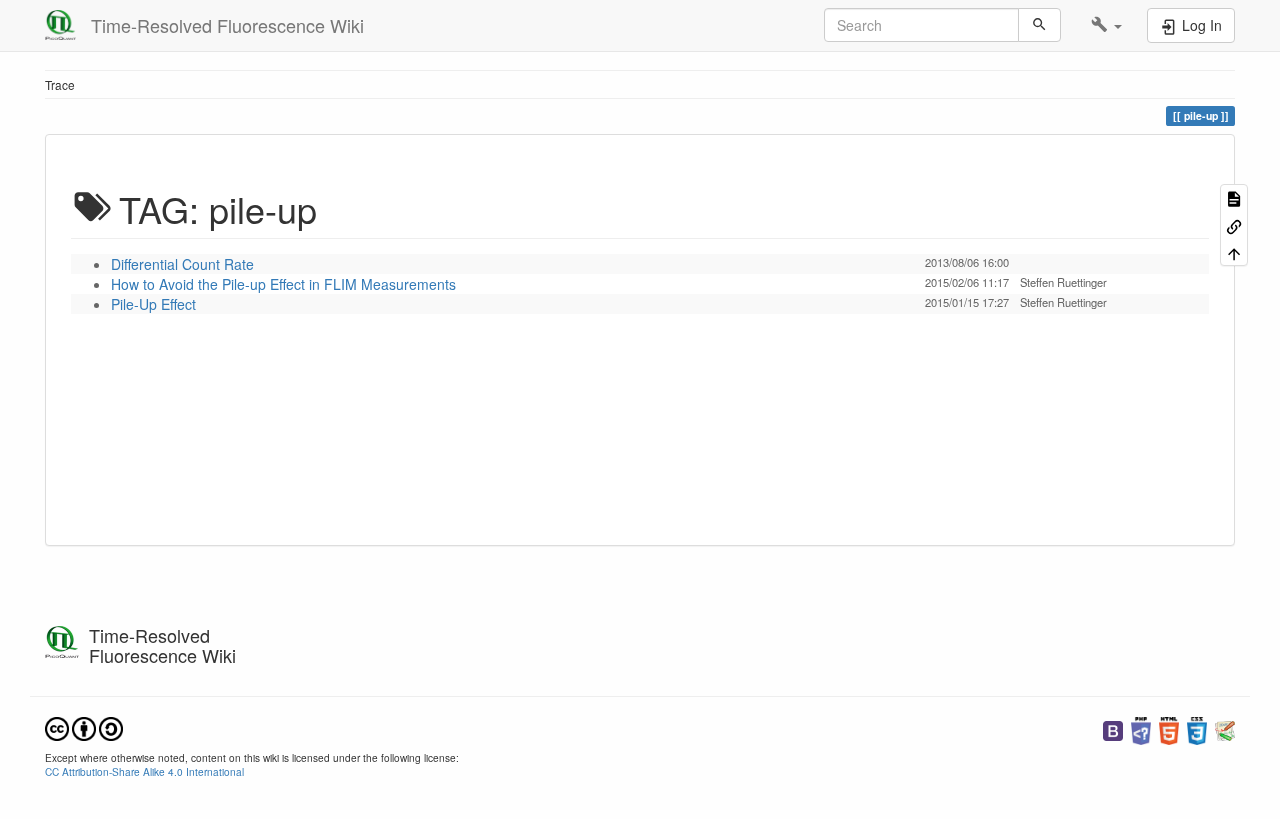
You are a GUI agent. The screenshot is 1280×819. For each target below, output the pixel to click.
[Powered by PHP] (1141, 728)
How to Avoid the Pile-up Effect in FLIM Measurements (283, 284)
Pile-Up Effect (153, 304)
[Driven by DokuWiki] (1225, 728)
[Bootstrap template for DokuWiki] (1113, 728)
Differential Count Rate (182, 264)
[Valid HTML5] (1169, 728)
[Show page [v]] (1234, 197)
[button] (1106, 25)
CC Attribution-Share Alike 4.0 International (144, 771)
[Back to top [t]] (1234, 252)
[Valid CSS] (1197, 728)
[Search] (1039, 25)
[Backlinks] (1234, 224)
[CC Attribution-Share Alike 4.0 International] (84, 726)
